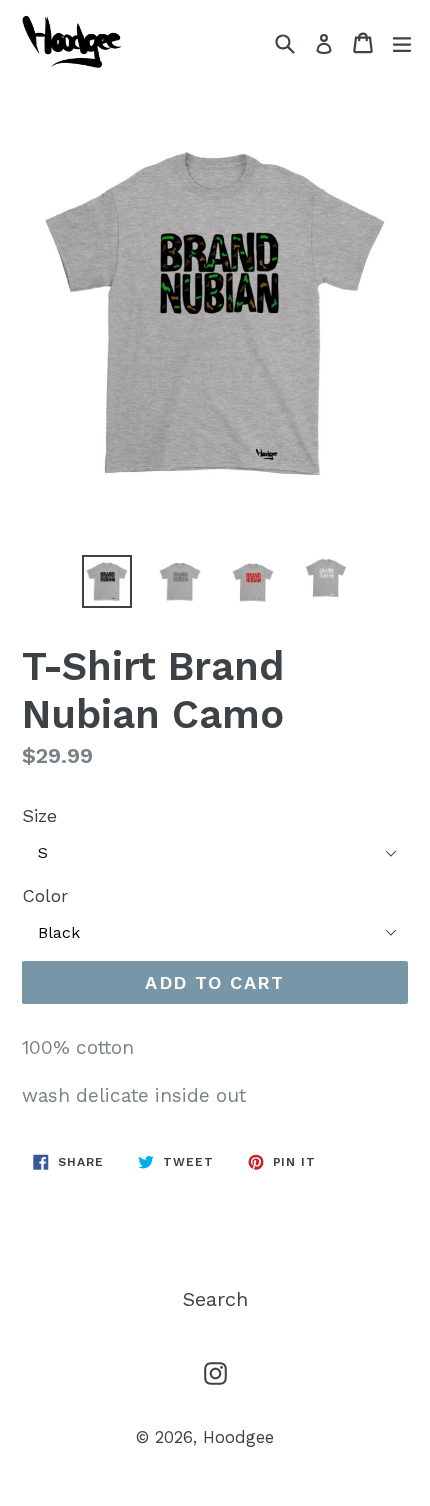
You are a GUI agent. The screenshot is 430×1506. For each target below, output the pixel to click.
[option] (106, 581)
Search (215, 1299)
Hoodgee (238, 1437)
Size (39, 815)
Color (45, 895)
